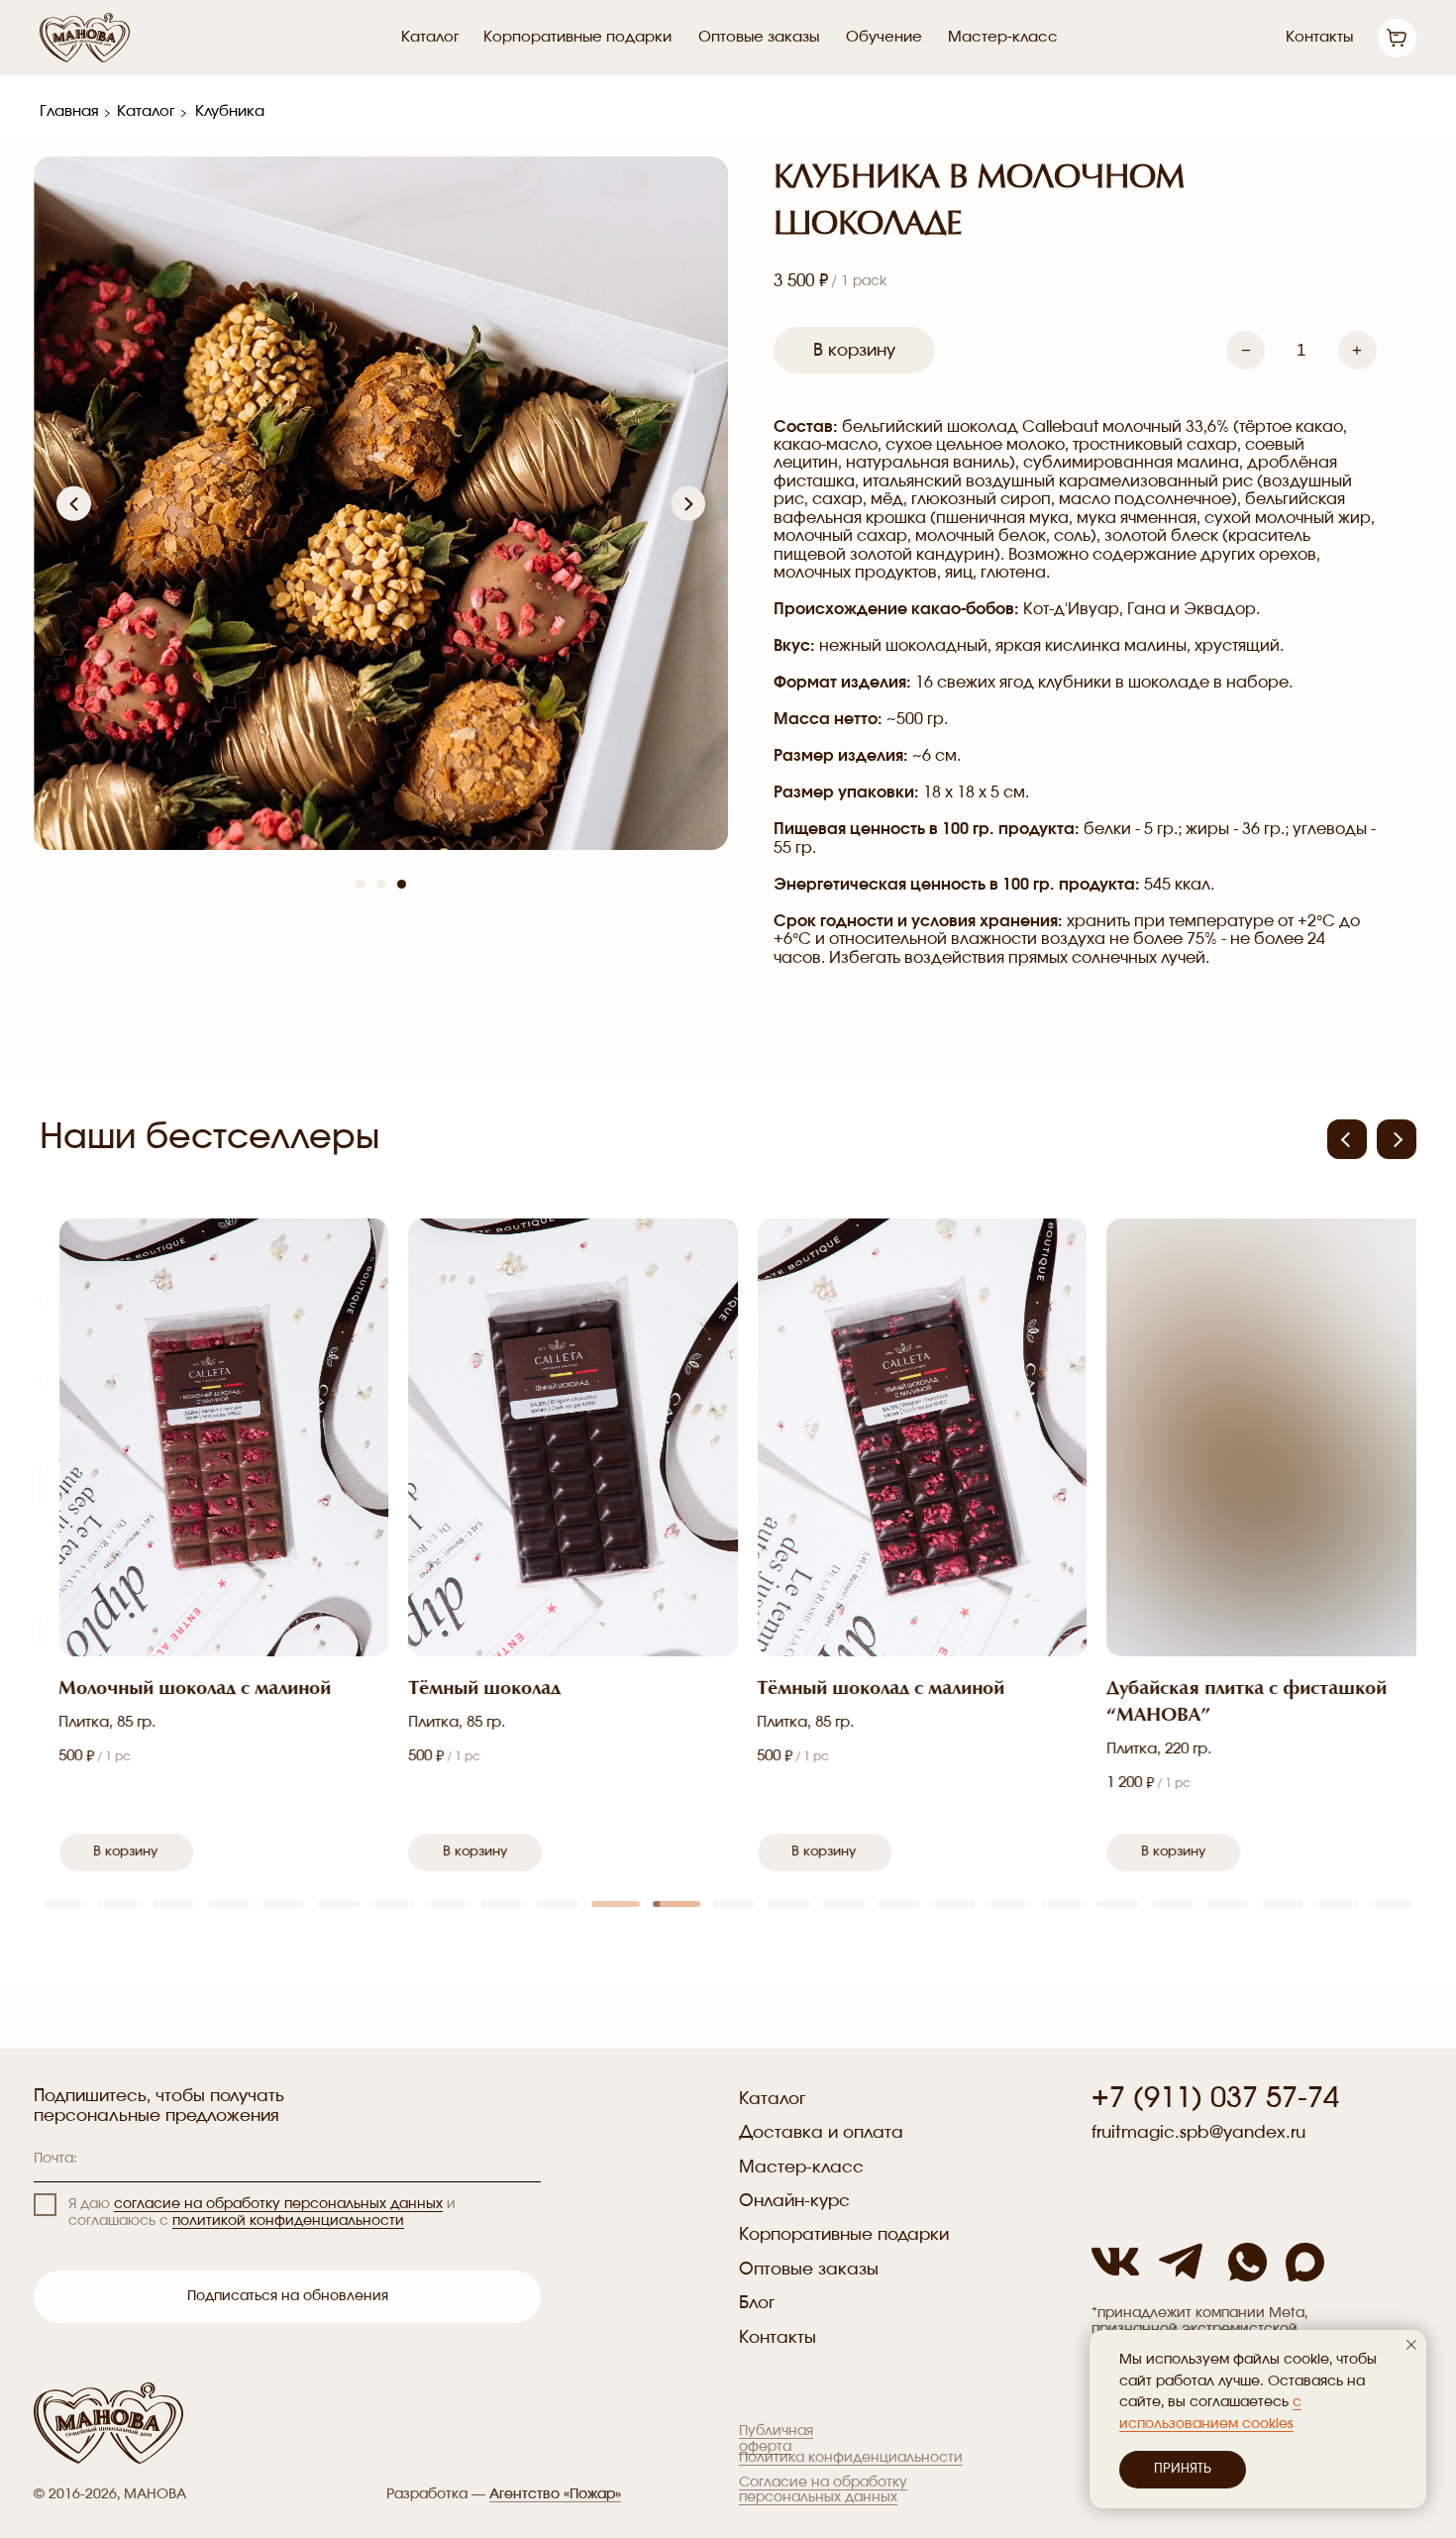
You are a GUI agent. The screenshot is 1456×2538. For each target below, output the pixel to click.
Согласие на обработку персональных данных (823, 2490)
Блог (757, 2303)
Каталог (430, 37)
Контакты (1319, 37)
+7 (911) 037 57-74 (1215, 2099)
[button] (1397, 1139)
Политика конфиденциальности (851, 2458)
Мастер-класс (1003, 37)
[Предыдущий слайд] (73, 503)
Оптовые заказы (759, 37)
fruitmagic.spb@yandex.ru (1198, 2132)
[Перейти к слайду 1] (360, 884)
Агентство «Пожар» (555, 2494)
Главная (69, 111)
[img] (1305, 2262)
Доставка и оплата (821, 2132)
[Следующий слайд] (688, 503)
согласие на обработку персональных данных (278, 2204)
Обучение (884, 37)
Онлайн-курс (794, 2201)
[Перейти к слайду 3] (402, 884)
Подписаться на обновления (288, 2296)
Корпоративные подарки (577, 37)
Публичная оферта (776, 2439)
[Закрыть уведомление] (1411, 2345)
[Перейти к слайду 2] (381, 884)
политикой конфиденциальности (288, 2221)
